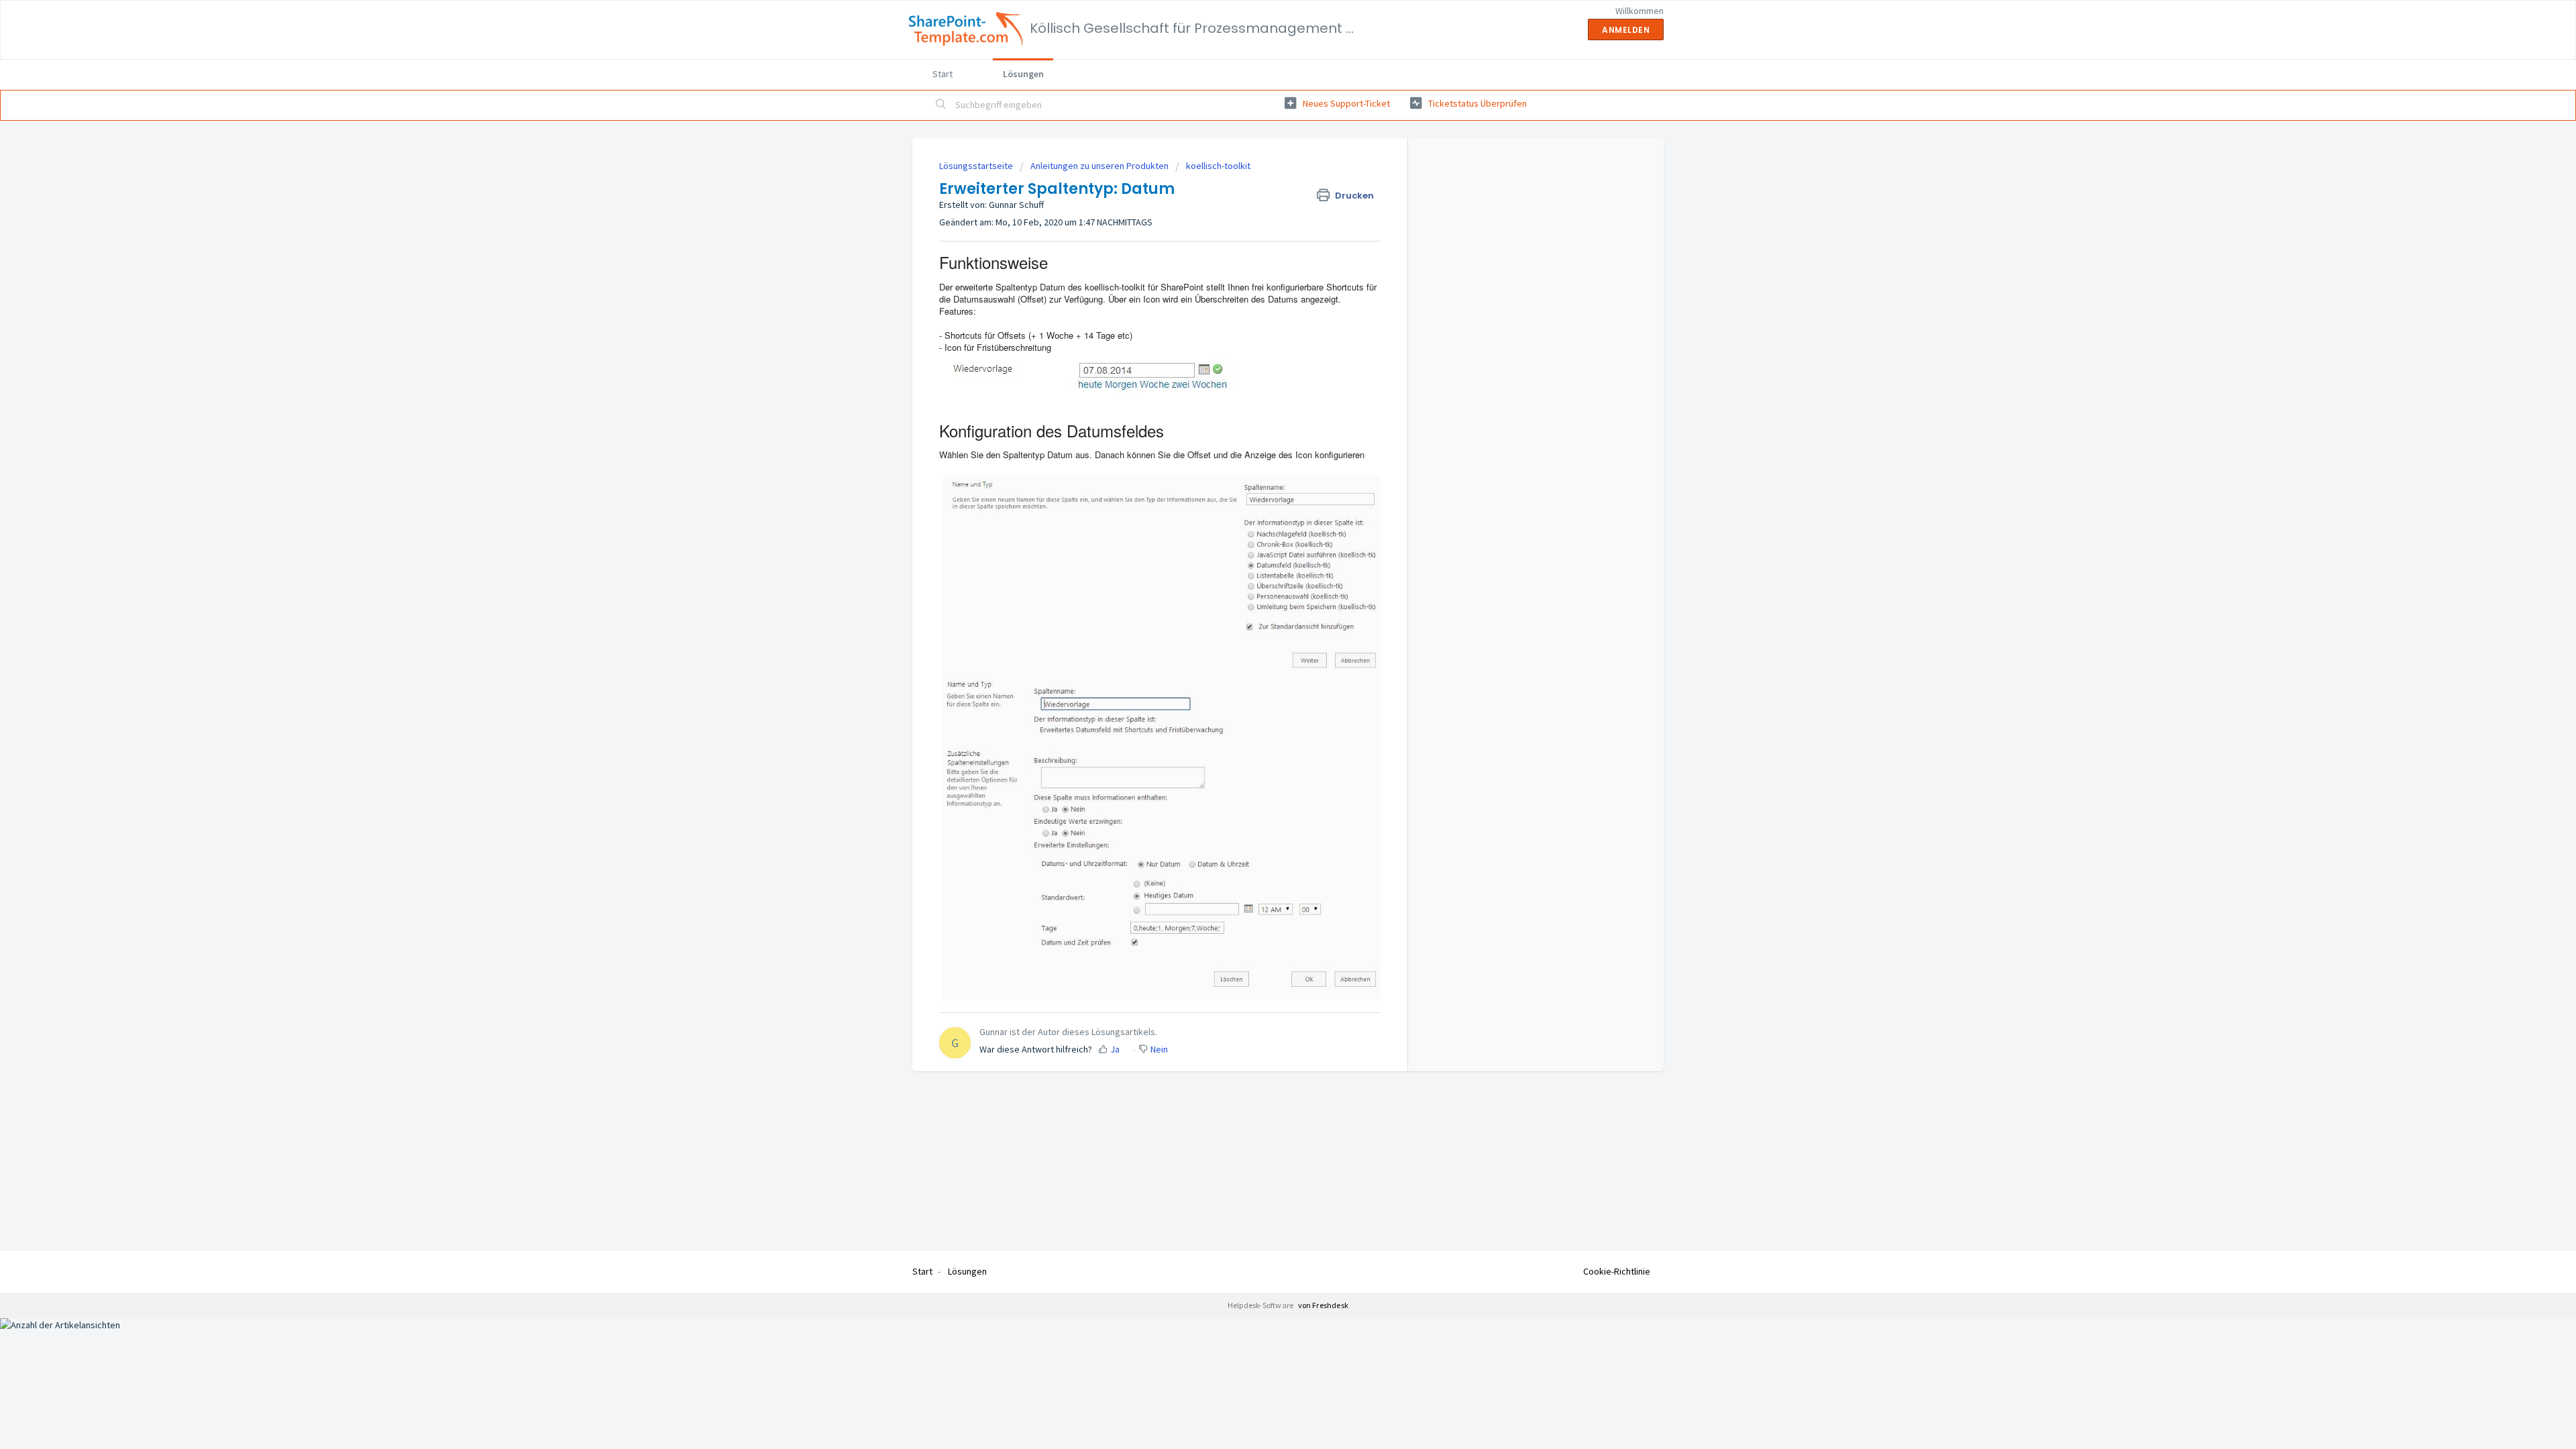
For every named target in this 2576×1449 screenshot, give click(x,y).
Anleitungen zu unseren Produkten (1099, 166)
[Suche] (941, 105)
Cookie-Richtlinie (1617, 1271)
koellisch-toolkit (1218, 166)
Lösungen (1023, 74)
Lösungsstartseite (977, 166)
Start (943, 74)
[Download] (1263, 562)
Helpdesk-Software (1262, 1305)
